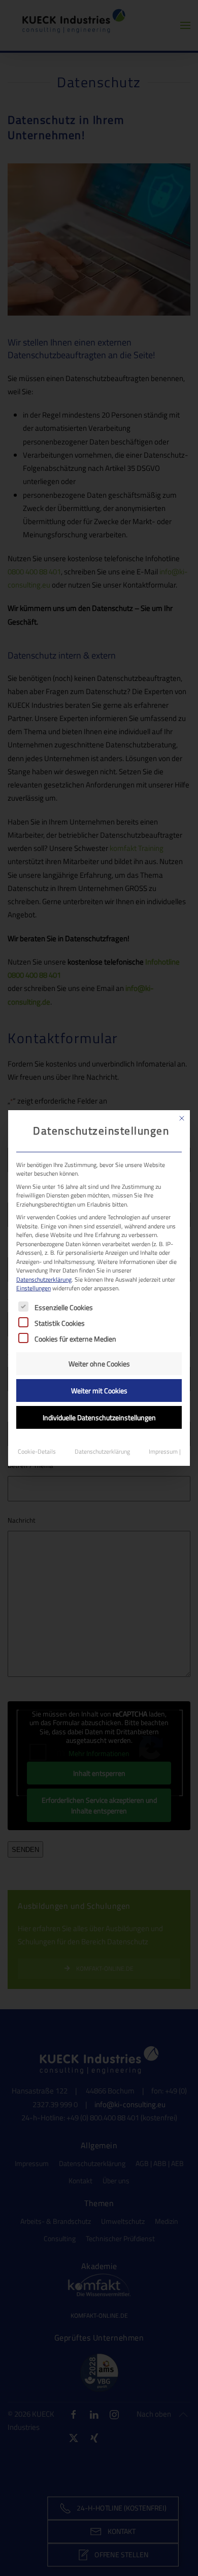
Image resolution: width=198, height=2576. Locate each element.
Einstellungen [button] (34, 1288)
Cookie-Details (37, 1451)
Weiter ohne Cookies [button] (99, 1364)
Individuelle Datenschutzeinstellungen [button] (99, 1417)
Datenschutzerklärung (44, 1279)
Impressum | (165, 1451)
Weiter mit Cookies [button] (99, 1390)
